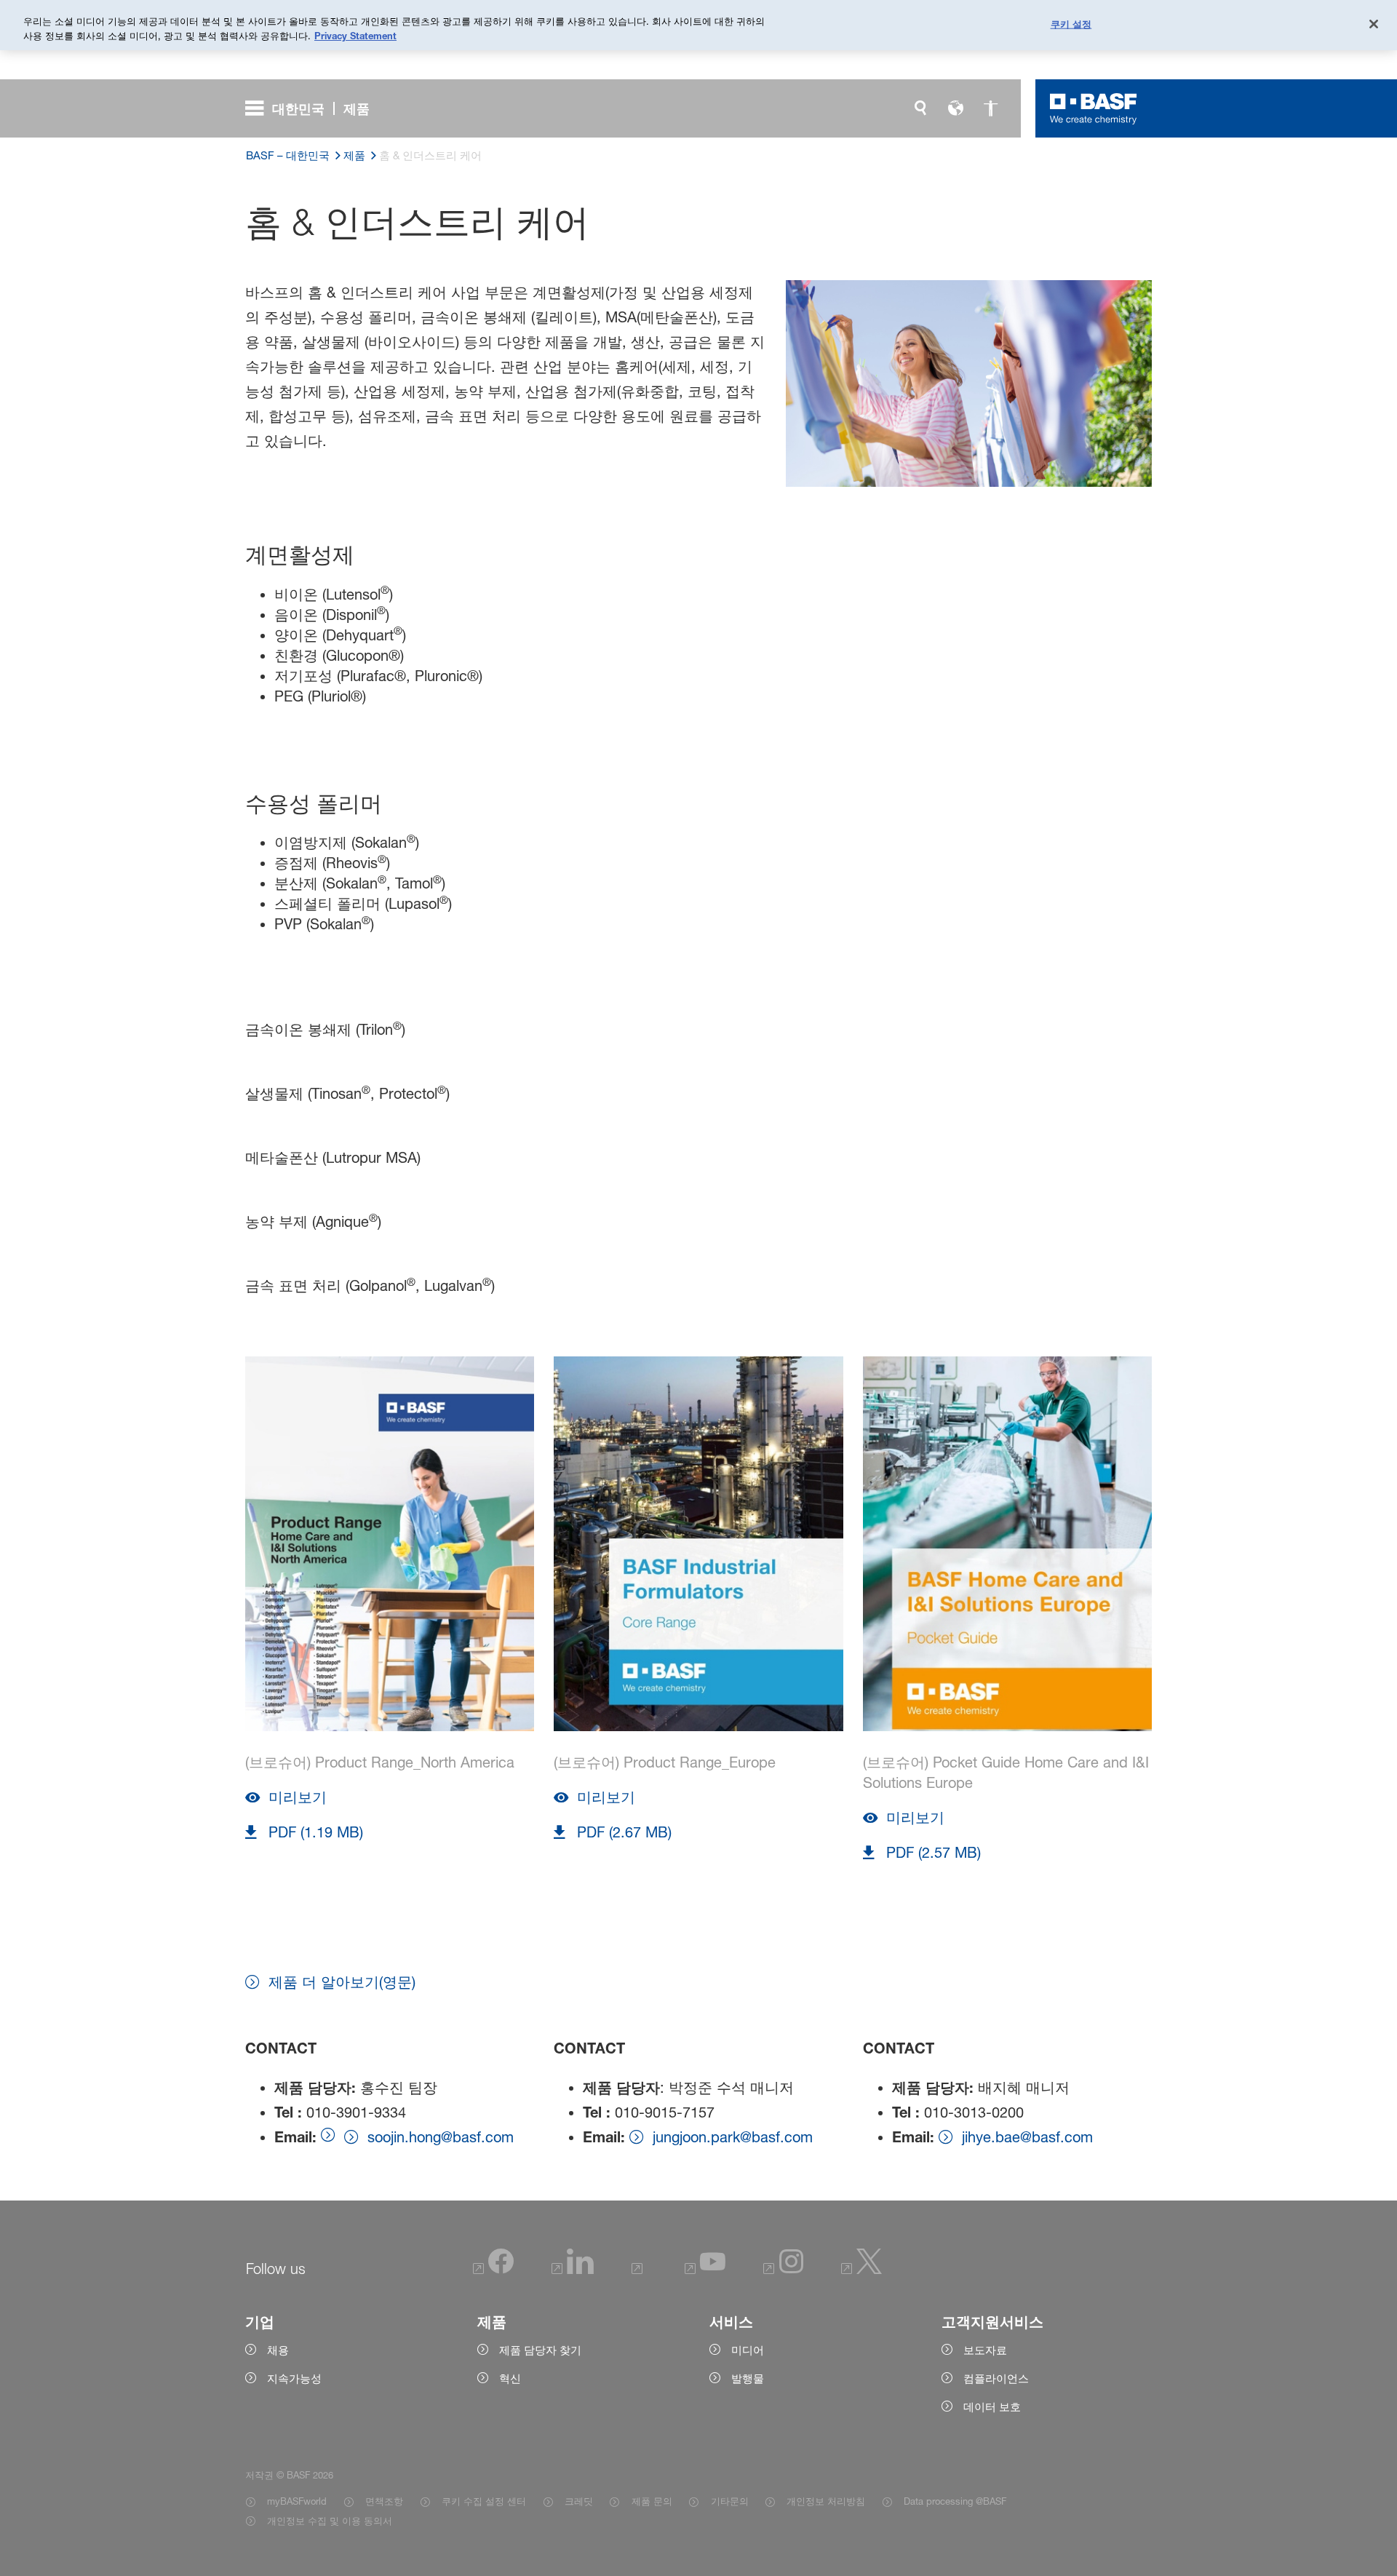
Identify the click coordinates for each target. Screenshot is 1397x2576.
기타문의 (729, 2501)
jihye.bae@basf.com (1027, 2137)
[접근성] (990, 108)
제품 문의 (652, 2501)
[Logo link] (1094, 108)
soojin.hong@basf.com (441, 2137)
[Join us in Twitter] (862, 2270)
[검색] (920, 108)
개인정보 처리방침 (826, 2501)
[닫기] (1374, 24)
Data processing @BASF (955, 2501)
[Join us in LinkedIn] (573, 2270)
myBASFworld (297, 2501)
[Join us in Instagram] (784, 2270)
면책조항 (384, 2501)
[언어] (955, 108)
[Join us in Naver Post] (639, 2270)
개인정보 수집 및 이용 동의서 (330, 2521)
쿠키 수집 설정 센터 (484, 2501)
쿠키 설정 (1071, 23)
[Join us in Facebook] (493, 2270)
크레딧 (579, 2501)
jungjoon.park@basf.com (733, 2137)
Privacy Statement (355, 36)
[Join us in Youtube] (705, 2270)
